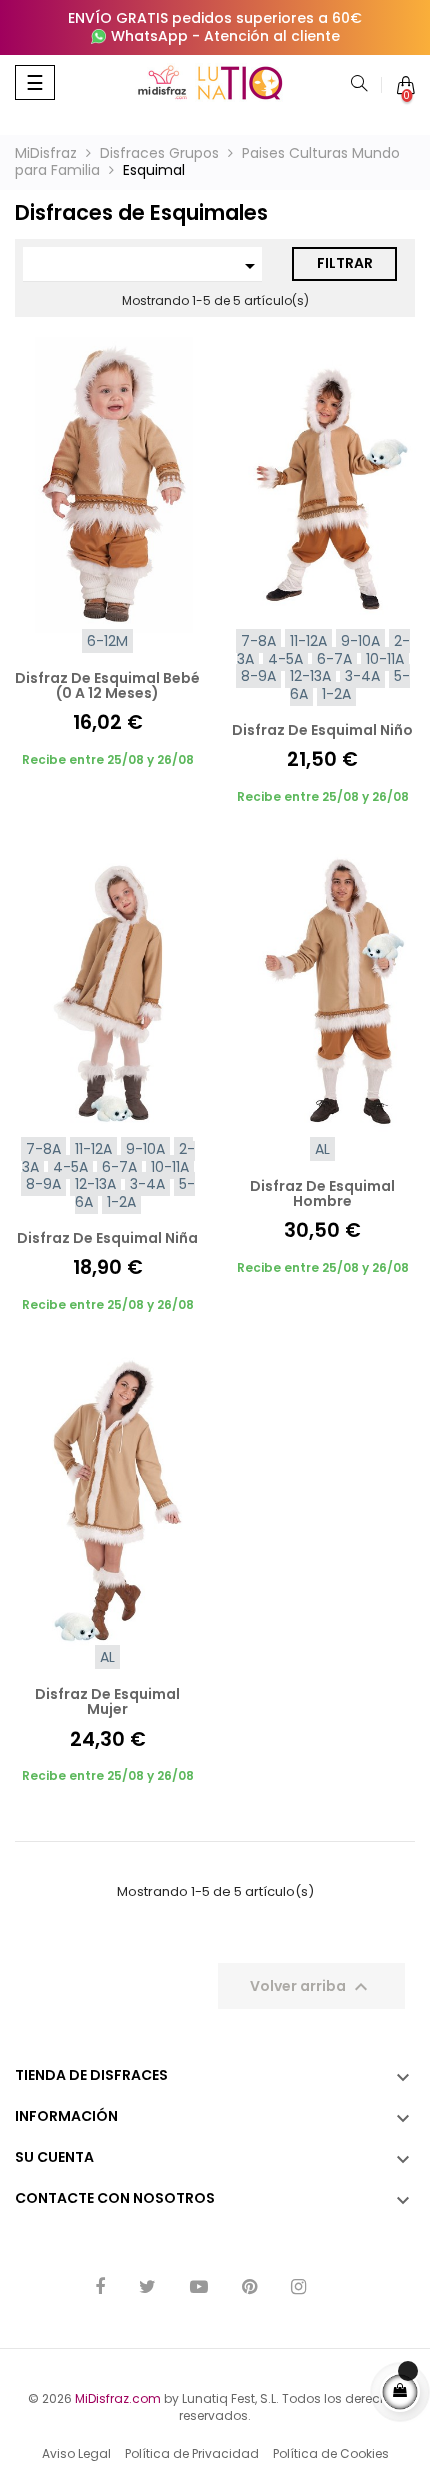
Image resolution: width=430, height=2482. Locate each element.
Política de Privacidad (192, 2453)
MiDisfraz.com (118, 2398)
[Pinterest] (249, 2288)
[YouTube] (199, 2288)
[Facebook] (100, 2288)
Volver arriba (311, 1987)
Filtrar (345, 263)
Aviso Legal (76, 2453)
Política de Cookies (331, 2453)
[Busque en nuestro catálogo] (359, 85)
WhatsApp (149, 36)
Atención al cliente (272, 36)
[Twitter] (147, 2288)
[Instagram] (298, 2288)
